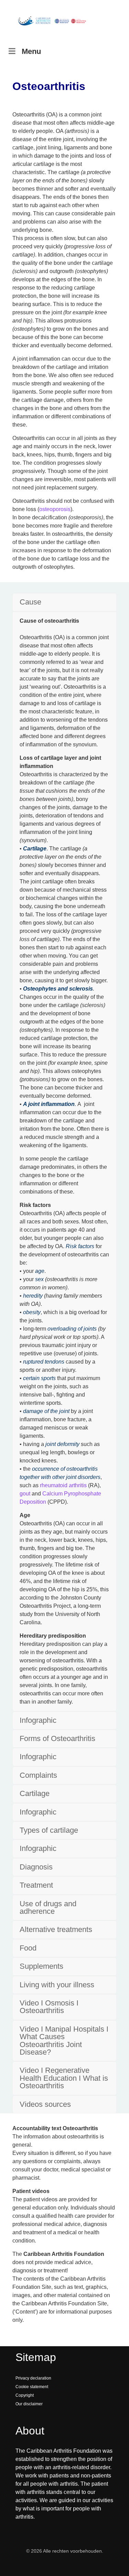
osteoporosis (55, 509)
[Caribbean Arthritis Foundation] (52, 21)
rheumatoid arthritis (63, 1485)
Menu (31, 51)
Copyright (25, 2395)
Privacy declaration (33, 2378)
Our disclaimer (29, 2404)
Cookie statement (32, 2387)
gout (25, 1494)
